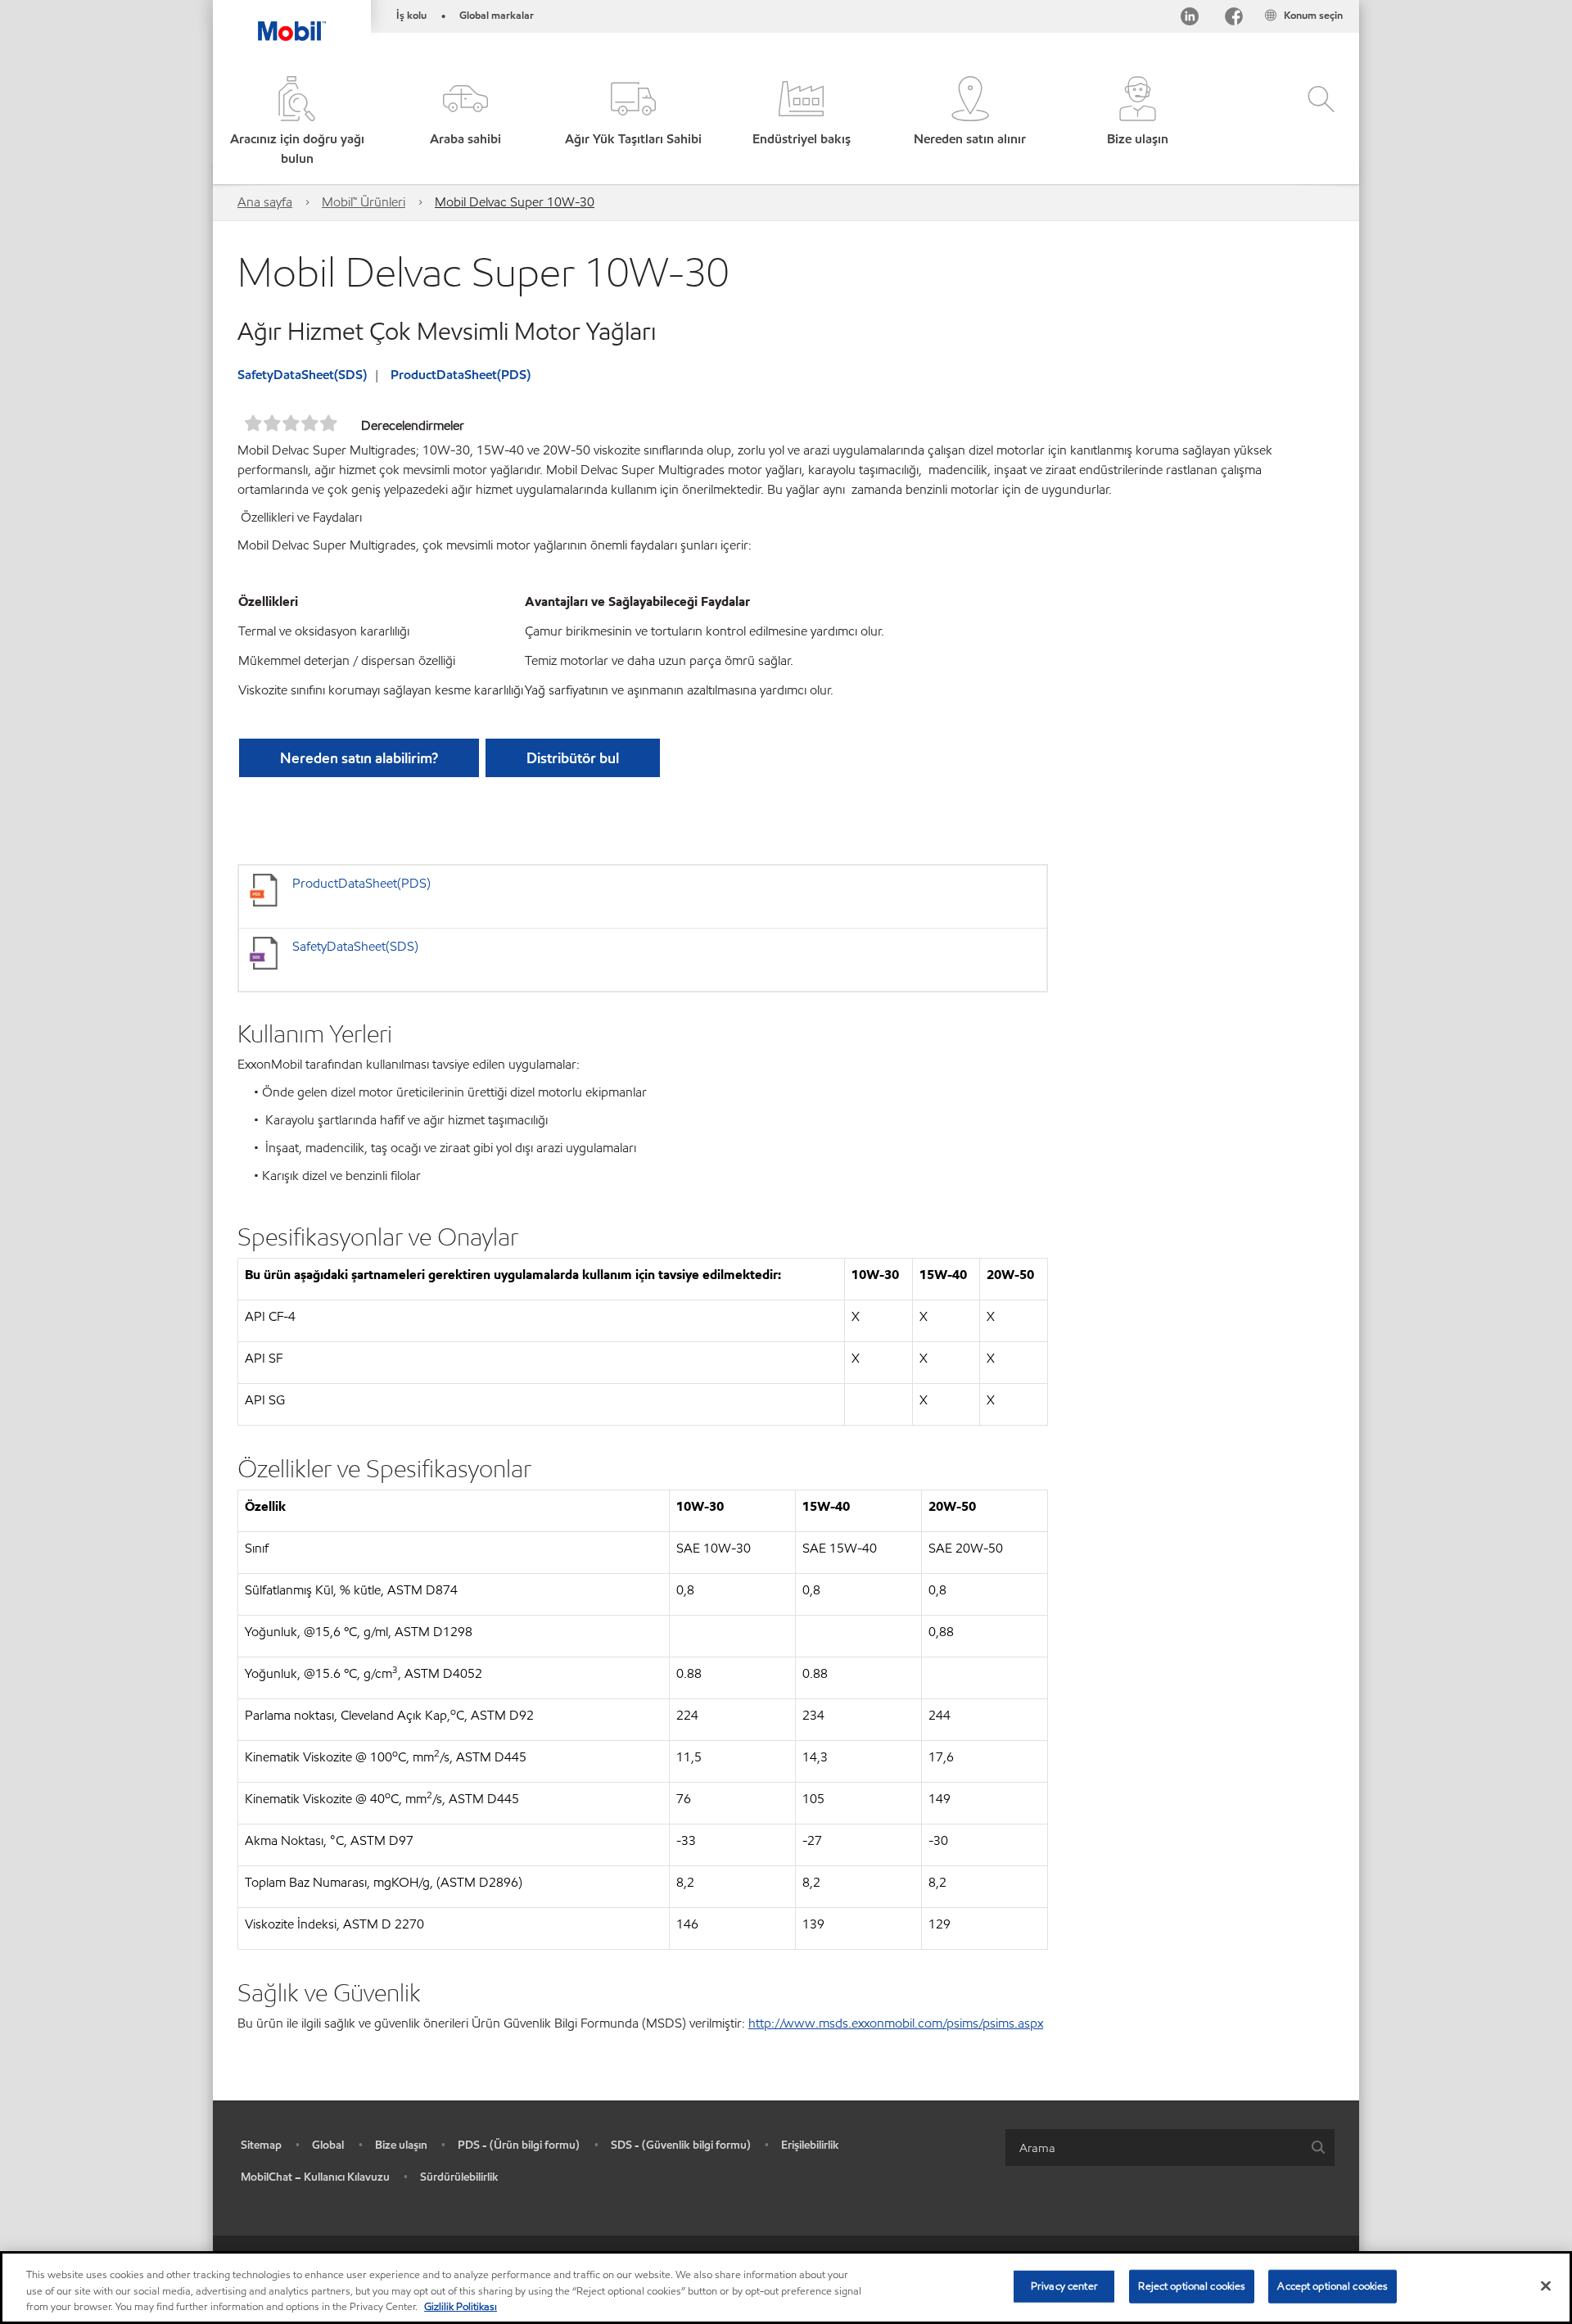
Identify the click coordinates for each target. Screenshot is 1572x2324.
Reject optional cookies (1192, 2286)
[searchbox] (1154, 2148)
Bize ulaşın (401, 2145)
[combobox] (1170, 2148)
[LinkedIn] (1190, 19)
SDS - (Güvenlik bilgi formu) (681, 2145)
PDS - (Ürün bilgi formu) (519, 2145)
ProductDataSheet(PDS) (461, 375)
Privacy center (1064, 2286)
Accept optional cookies (1333, 2286)
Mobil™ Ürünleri (364, 202)
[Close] (1546, 2286)
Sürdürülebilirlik (459, 2177)
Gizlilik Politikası (461, 2307)
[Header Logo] (292, 20)
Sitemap (261, 2145)
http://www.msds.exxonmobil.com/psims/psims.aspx (896, 2023)
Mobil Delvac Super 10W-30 (515, 202)
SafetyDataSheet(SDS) (302, 375)
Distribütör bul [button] (573, 758)
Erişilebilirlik (810, 2145)
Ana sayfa (265, 202)
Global (328, 2145)
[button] (465, 122)
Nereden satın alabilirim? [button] (359, 758)
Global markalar (497, 16)
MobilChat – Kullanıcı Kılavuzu (315, 2177)
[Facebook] (1234, 19)
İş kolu (411, 16)
